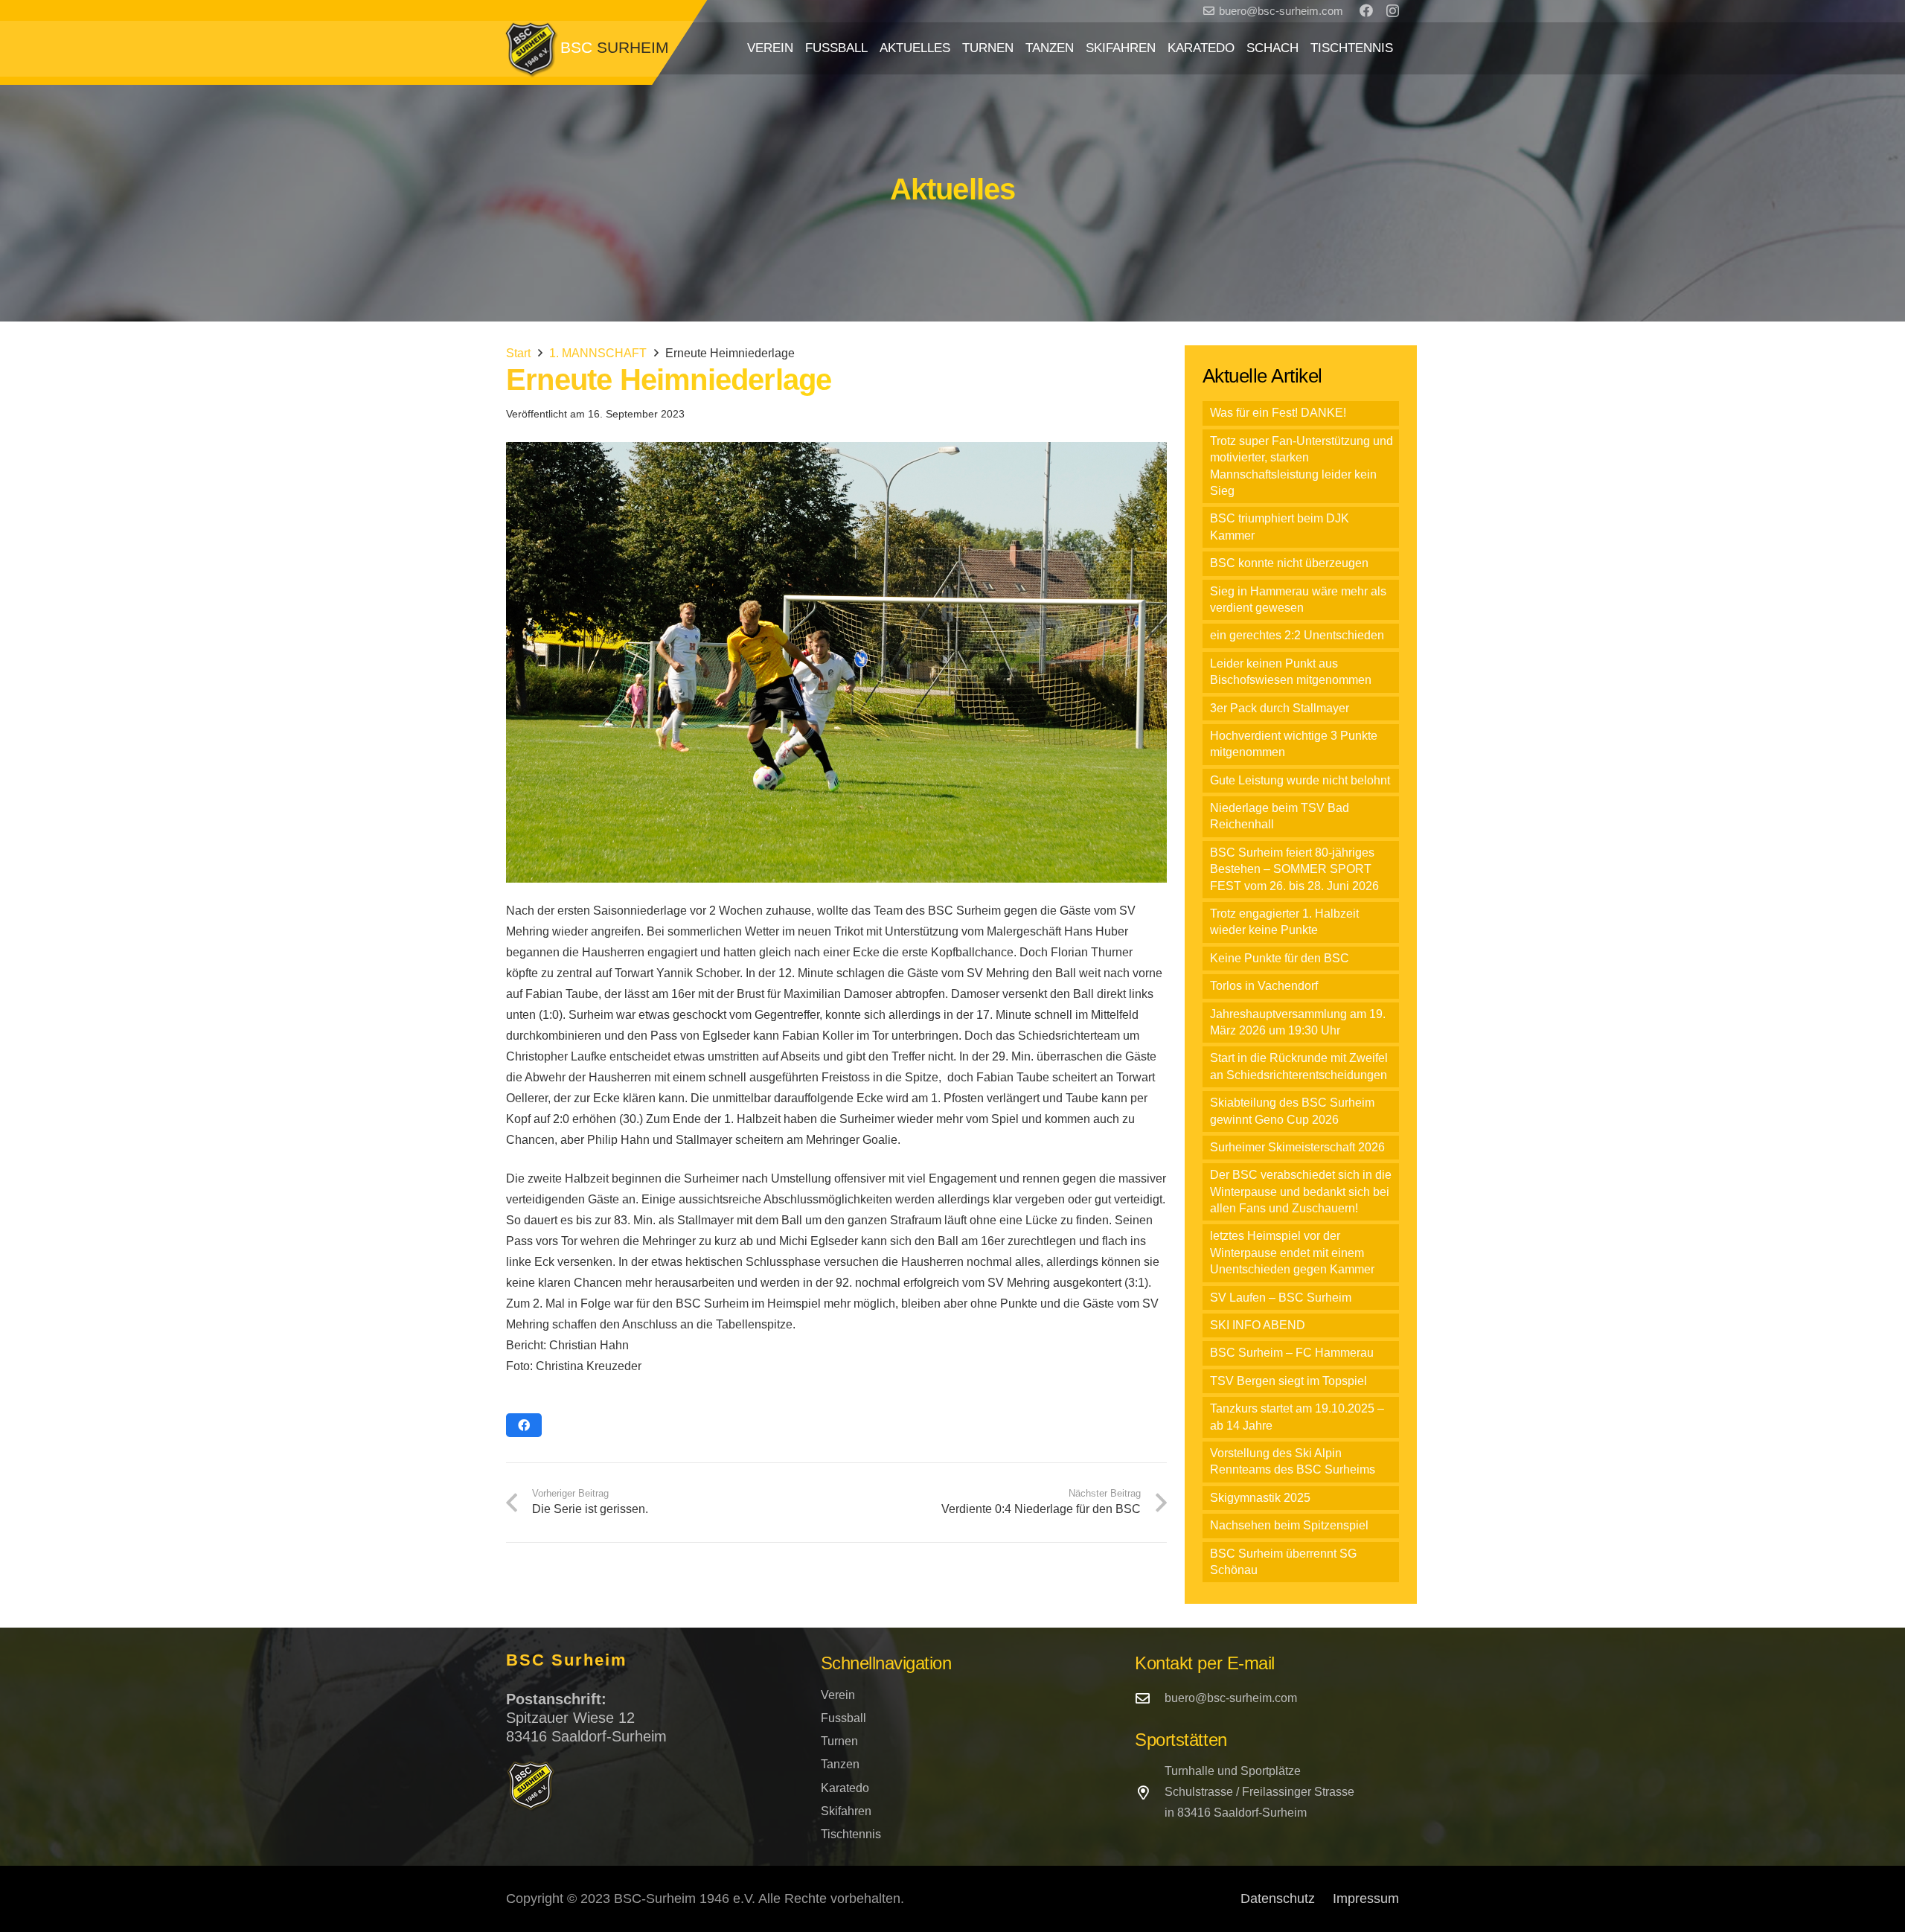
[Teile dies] (524, 1425)
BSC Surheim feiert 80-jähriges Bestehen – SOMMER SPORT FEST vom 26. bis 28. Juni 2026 (1294, 869)
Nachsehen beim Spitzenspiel (1289, 1525)
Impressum (1366, 1899)
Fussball (843, 1718)
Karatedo (845, 1788)
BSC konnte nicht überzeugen (1289, 563)
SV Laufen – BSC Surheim (1281, 1298)
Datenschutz (1278, 1899)
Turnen (839, 1741)
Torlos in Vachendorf (1264, 986)
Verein (838, 1695)
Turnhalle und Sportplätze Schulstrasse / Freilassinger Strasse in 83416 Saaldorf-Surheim (1259, 1792)
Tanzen (840, 1764)
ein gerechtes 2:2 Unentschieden (1297, 635)
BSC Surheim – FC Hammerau (1292, 1353)
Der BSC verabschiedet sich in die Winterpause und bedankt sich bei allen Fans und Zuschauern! (1301, 1191)
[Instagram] (1393, 11)
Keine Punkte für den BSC (1280, 958)
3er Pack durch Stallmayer (1280, 708)
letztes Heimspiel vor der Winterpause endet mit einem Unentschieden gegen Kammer (1292, 1253)
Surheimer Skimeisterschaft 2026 (1297, 1147)
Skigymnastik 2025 (1260, 1498)
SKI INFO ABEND (1258, 1325)
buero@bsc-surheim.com (1231, 1698)
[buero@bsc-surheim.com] (1150, 1698)
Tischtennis (851, 1834)
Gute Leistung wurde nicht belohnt (1300, 780)
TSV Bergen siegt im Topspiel (1288, 1381)
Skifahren (846, 1811)
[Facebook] (1366, 10)
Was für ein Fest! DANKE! (1278, 413)
